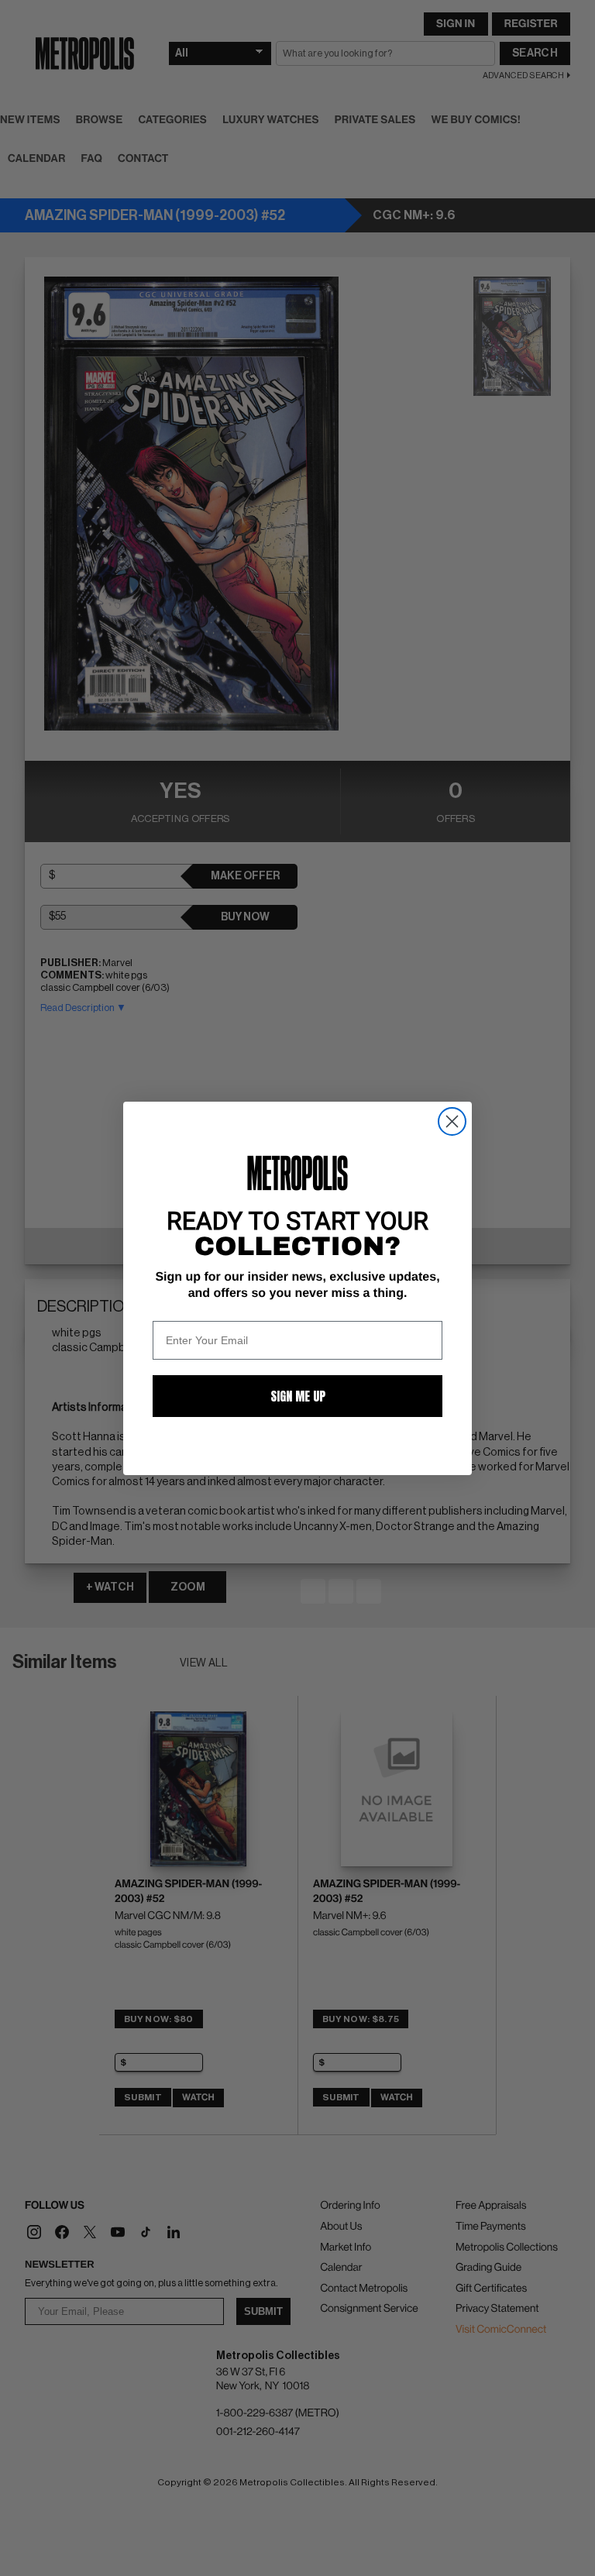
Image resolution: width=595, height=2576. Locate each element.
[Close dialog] (452, 1121)
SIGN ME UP (298, 1396)
